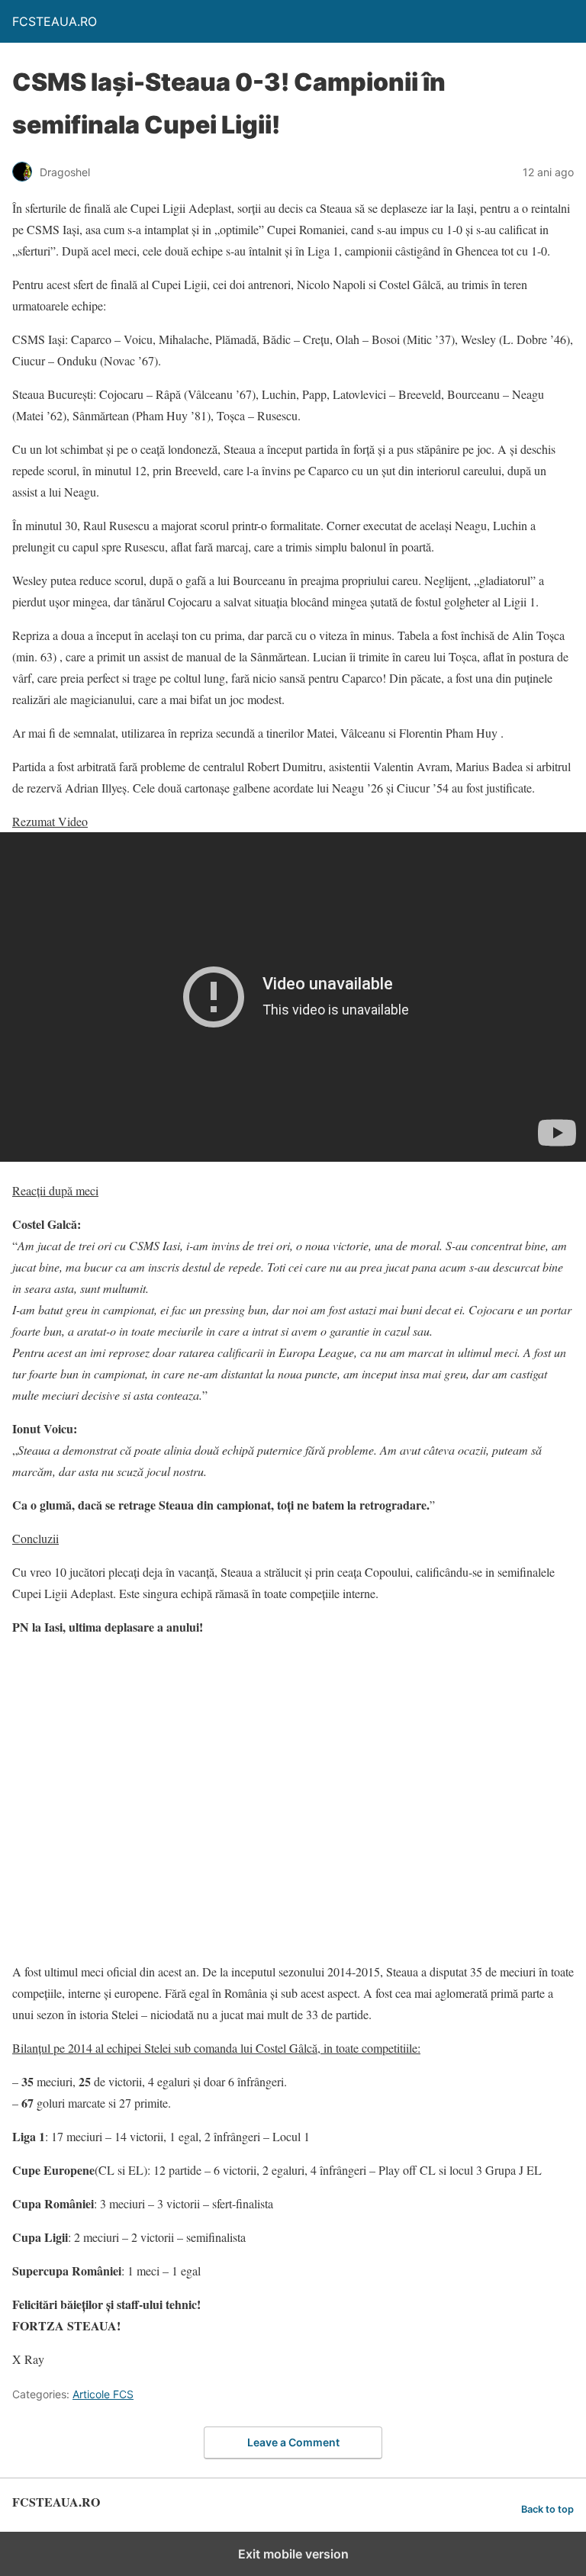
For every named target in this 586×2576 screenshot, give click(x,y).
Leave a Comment (293, 2442)
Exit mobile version (293, 2554)
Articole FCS (103, 2394)
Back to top (547, 2509)
